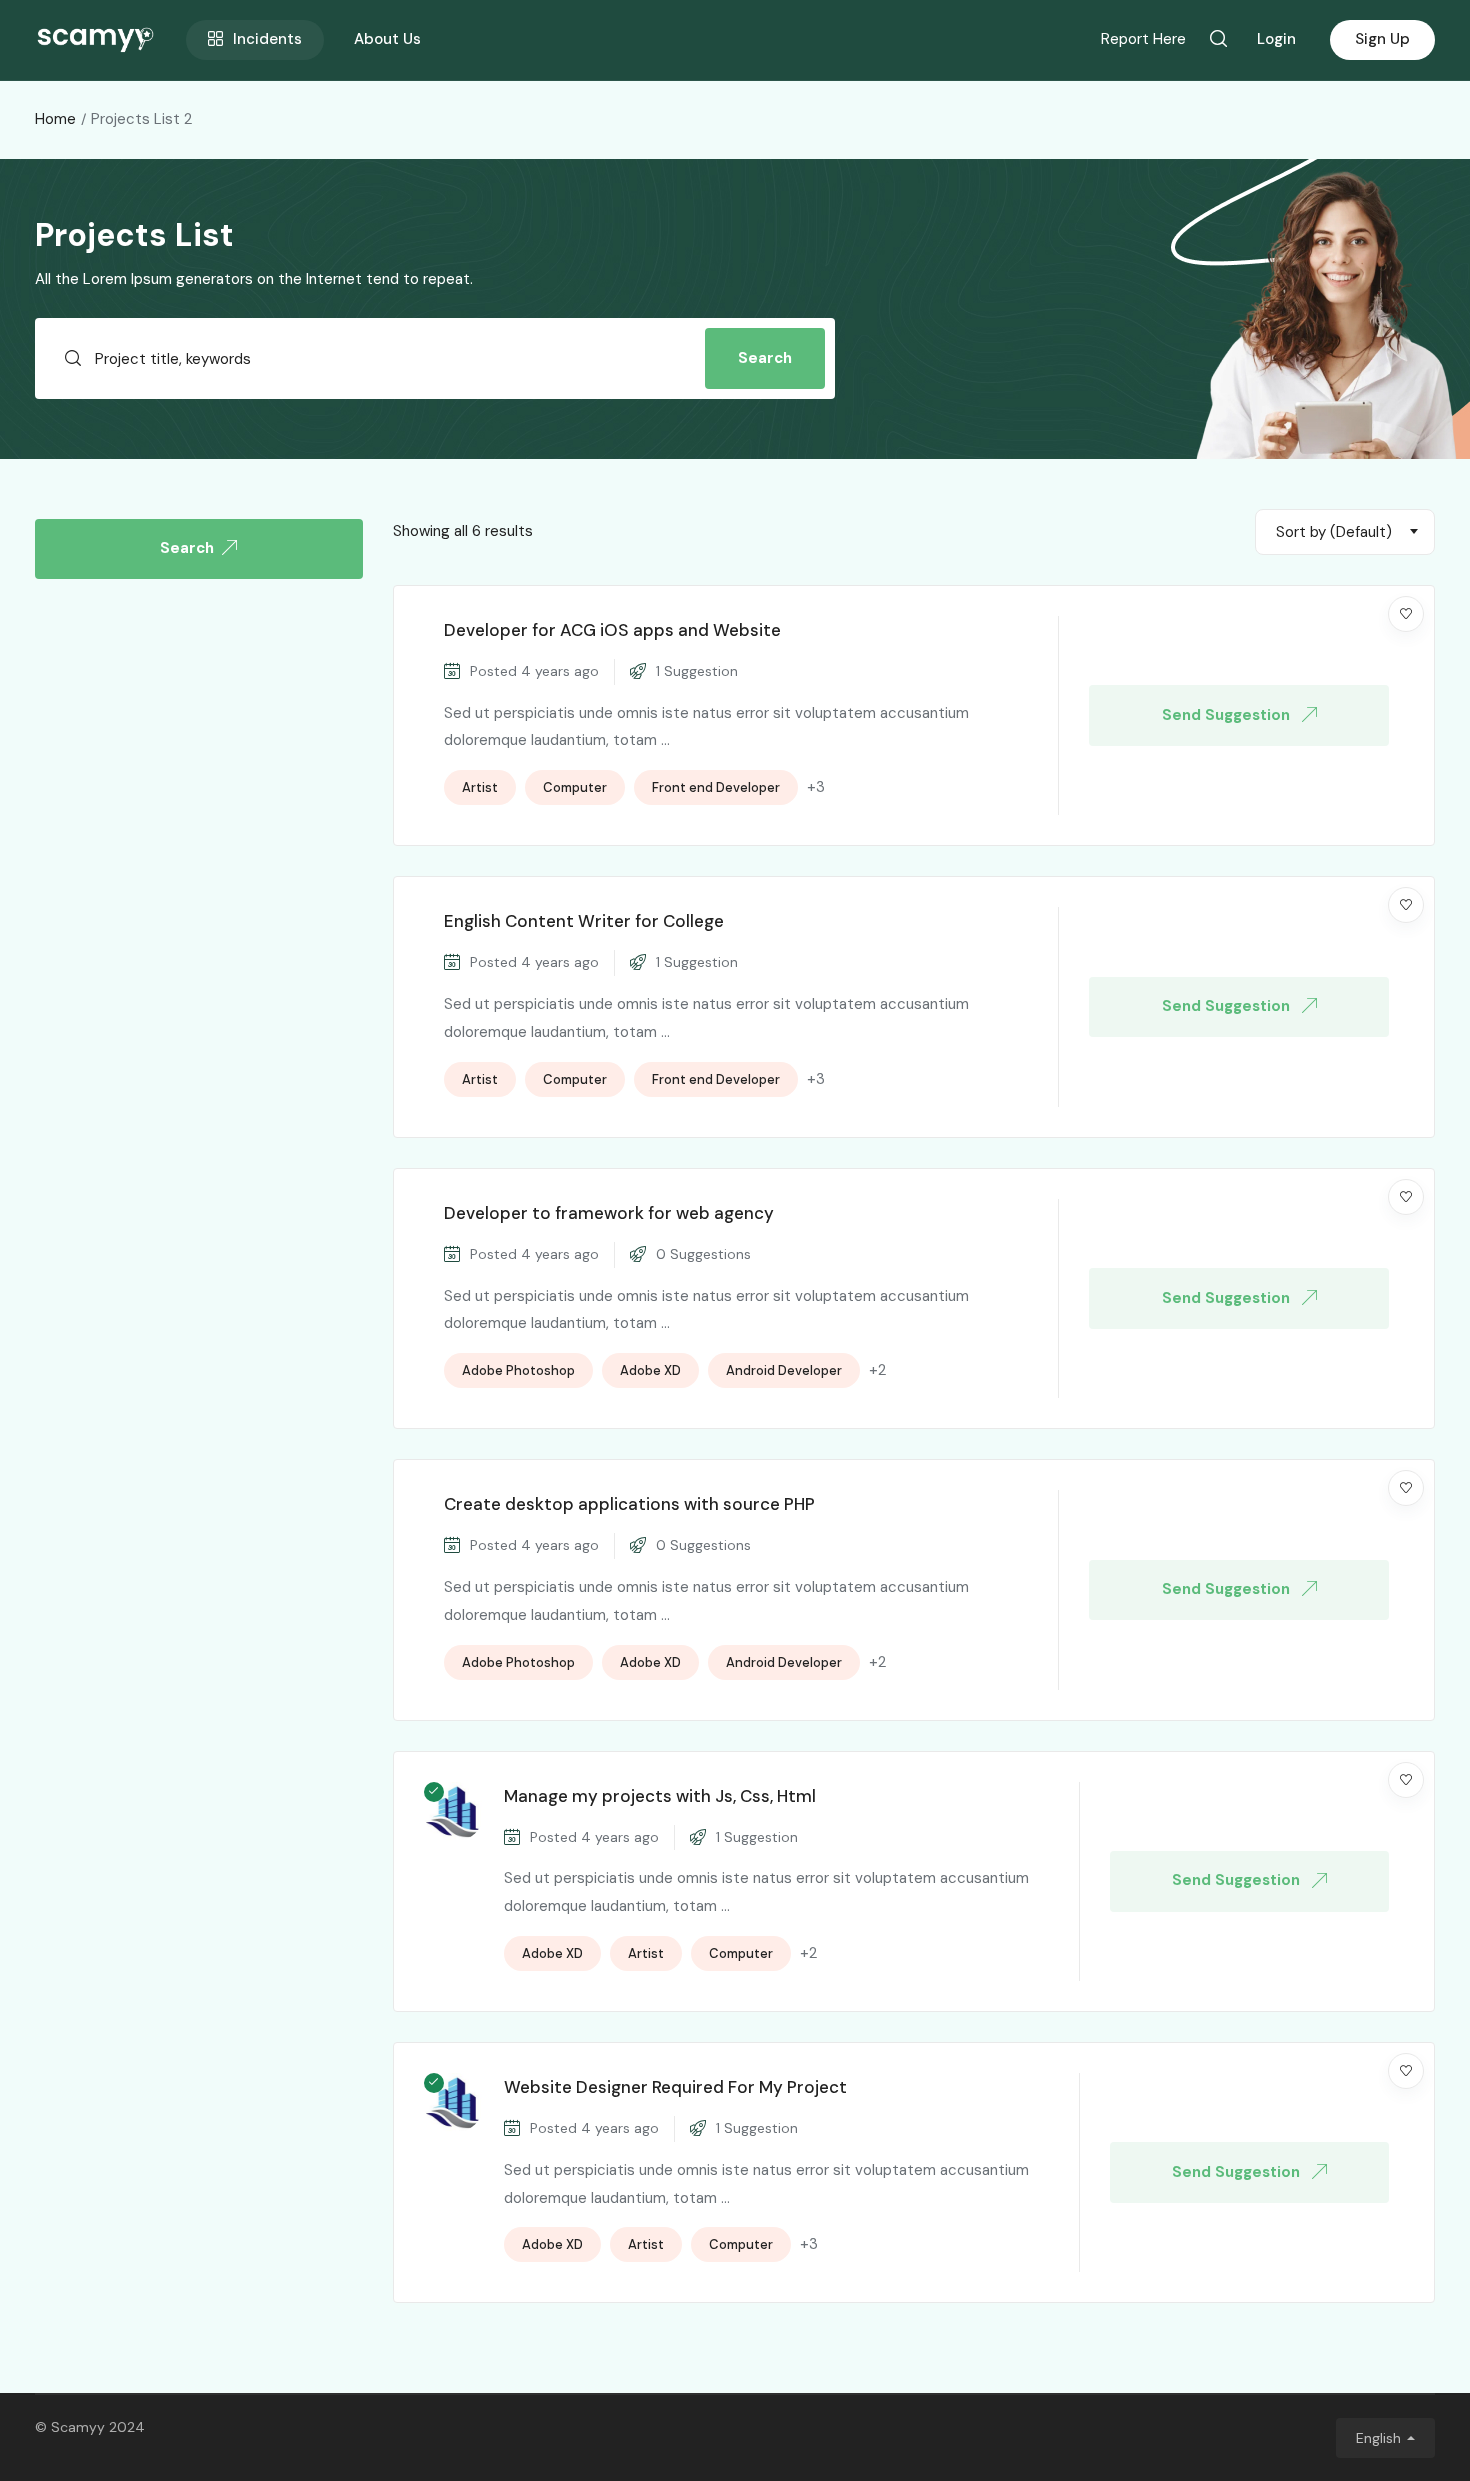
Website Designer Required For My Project (675, 2087)
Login (1276, 39)
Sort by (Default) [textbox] (1334, 532)
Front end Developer (716, 787)
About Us (387, 39)
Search (765, 358)
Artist (480, 787)
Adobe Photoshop (518, 1370)
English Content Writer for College (584, 921)
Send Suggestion (1228, 715)
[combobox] (1345, 532)
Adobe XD (650, 1370)
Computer (575, 787)
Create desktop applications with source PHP (629, 1504)
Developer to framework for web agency (609, 1213)
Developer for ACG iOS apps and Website (612, 630)
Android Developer (784, 1370)
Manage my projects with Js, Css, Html (660, 1796)
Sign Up (1382, 39)
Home (55, 119)
